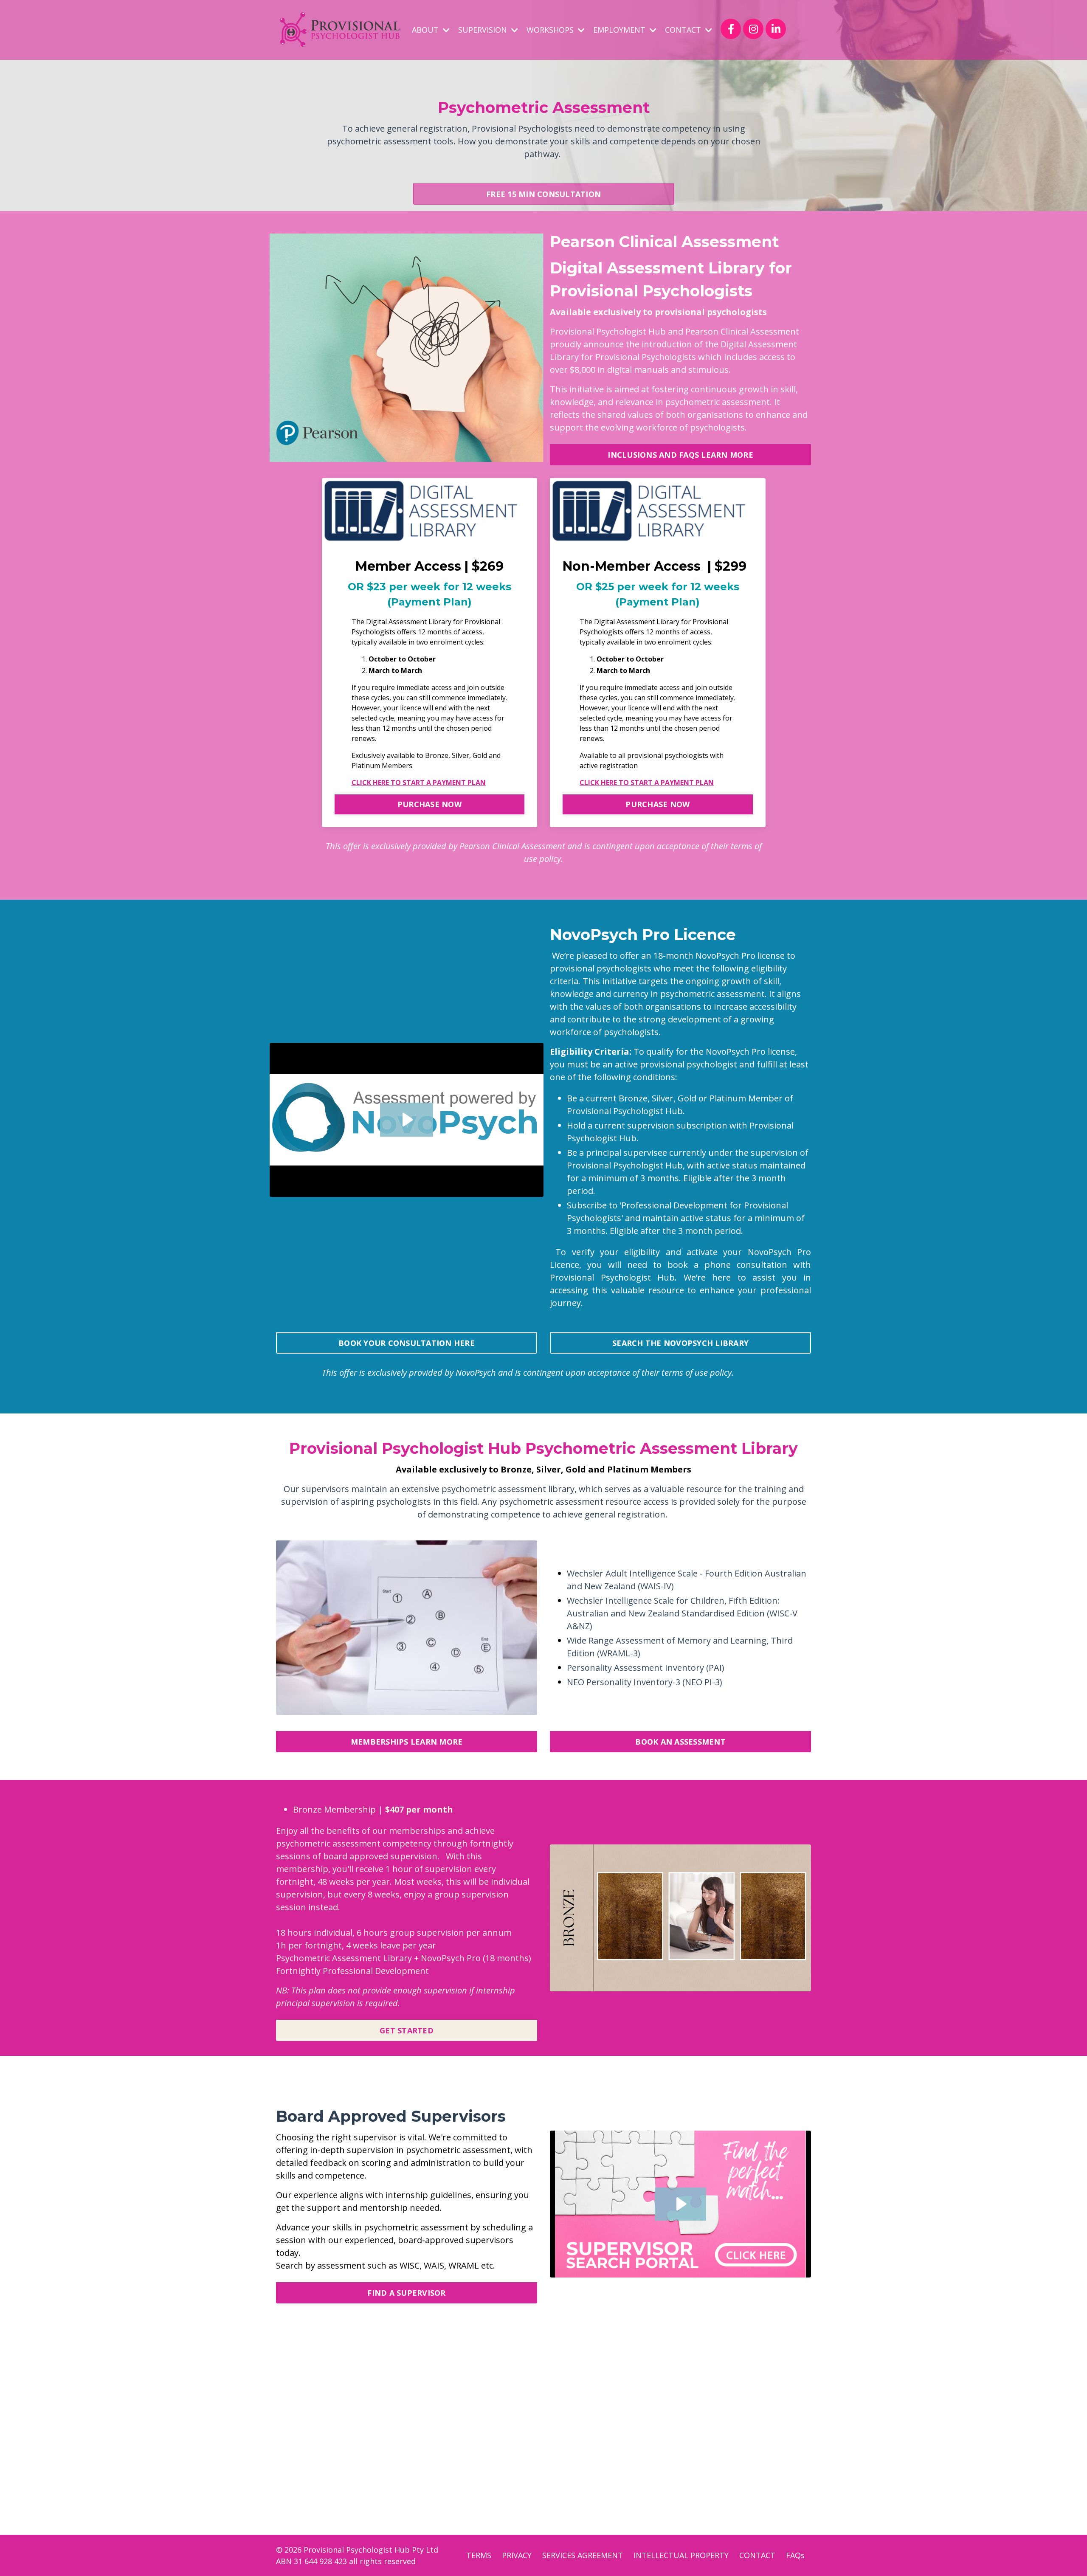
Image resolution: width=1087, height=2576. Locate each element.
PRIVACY (517, 2555)
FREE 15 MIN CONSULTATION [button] (543, 194)
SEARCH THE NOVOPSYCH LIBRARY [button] (680, 1343)
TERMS (479, 2555)
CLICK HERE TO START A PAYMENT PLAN (419, 783)
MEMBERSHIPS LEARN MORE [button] (407, 1742)
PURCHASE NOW (429, 804)
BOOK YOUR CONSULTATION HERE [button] (407, 1343)
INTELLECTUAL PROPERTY (681, 2555)
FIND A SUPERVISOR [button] (406, 2293)
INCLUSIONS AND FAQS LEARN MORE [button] (680, 455)
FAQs (795, 2555)
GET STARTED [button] (407, 2030)
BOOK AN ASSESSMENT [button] (680, 1742)
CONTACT (757, 2555)
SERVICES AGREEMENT (583, 2555)
